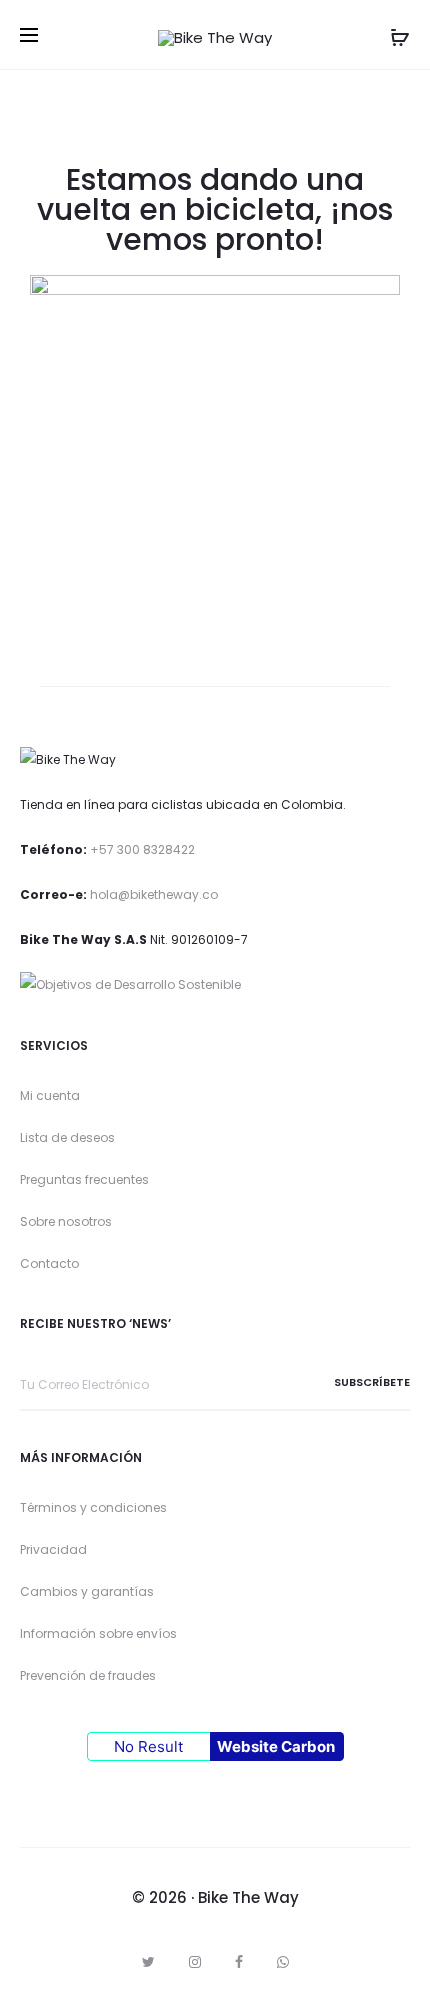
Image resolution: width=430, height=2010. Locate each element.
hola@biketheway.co (154, 894)
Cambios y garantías (87, 1591)
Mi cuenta (50, 1095)
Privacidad (53, 1549)
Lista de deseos (67, 1137)
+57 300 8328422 (142, 849)
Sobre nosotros (66, 1221)
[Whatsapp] (283, 1962)
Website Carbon (276, 1746)
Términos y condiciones (93, 1507)
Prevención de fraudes (88, 1675)
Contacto (49, 1263)
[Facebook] (239, 1962)
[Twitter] (148, 1962)
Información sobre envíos (98, 1633)
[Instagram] (195, 1962)
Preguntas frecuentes (84, 1179)
